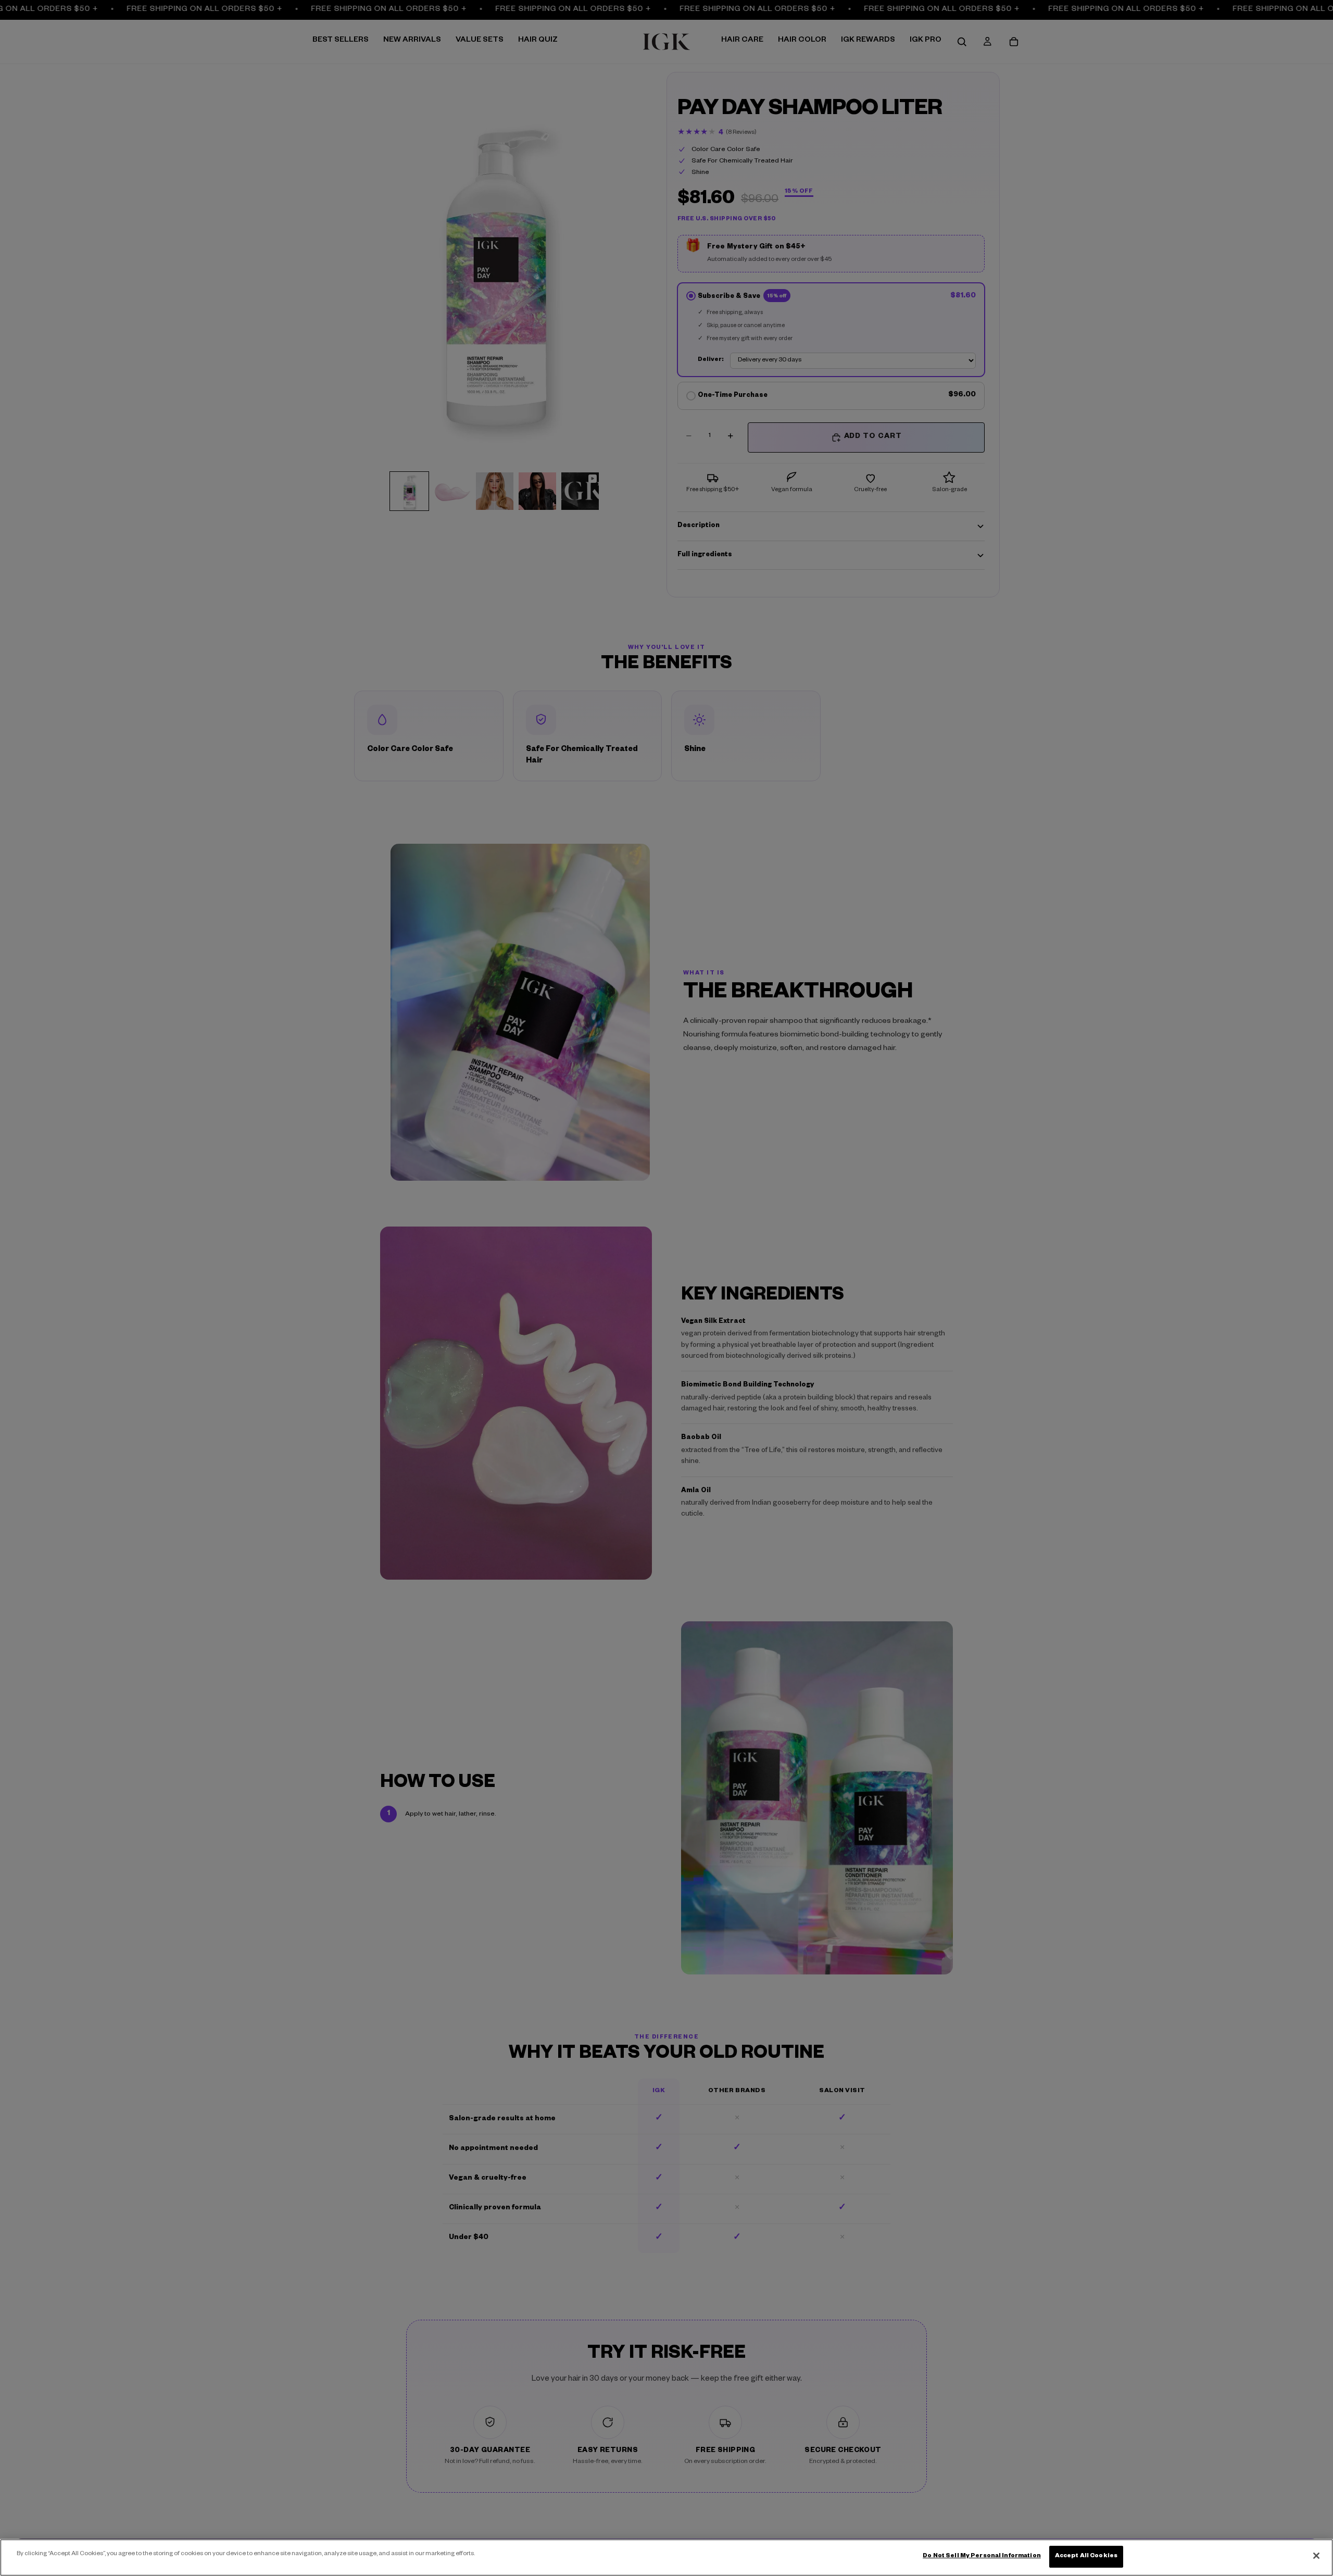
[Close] (1316, 2556)
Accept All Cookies (1086, 2556)
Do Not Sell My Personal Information (982, 2556)
